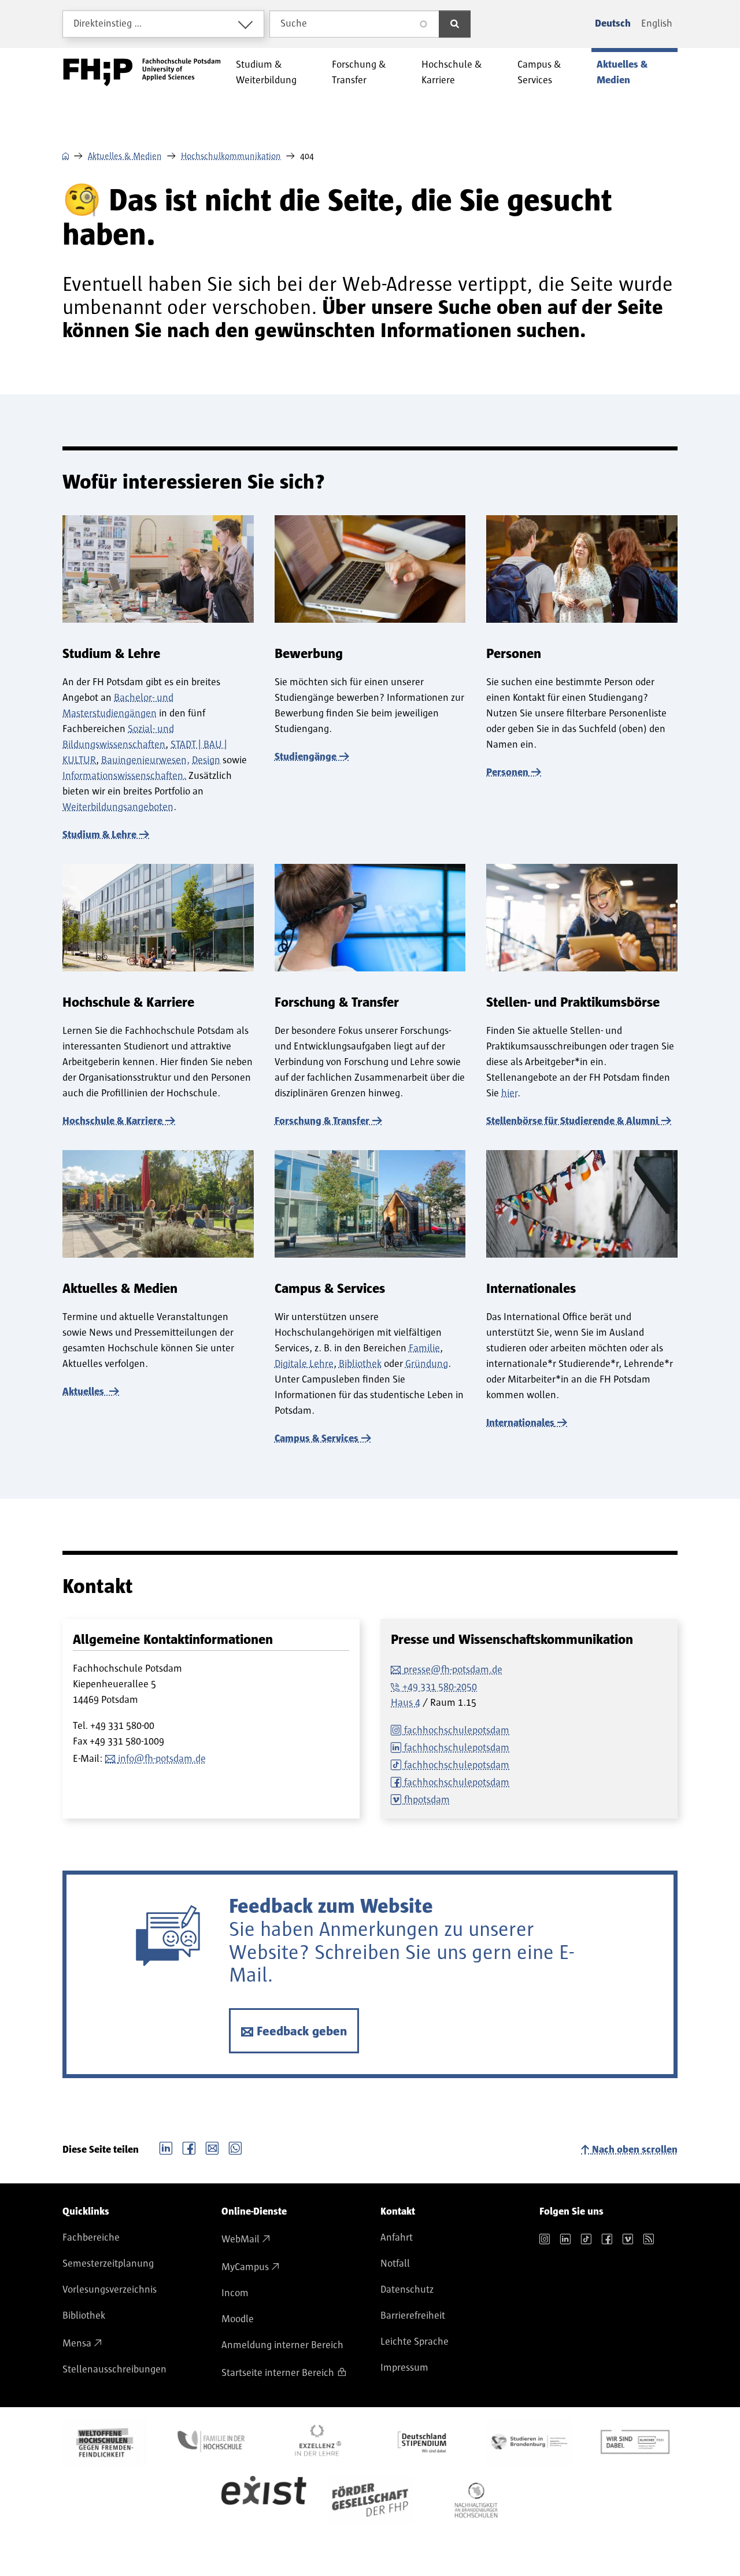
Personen (507, 773)
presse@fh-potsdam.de (453, 1670)
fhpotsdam (427, 1800)
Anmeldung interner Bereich (282, 2345)
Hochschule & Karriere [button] (452, 73)
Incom (235, 2293)
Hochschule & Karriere (112, 1121)
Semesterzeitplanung (108, 2264)
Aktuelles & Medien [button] (622, 73)
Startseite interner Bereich (278, 2373)
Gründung (427, 1364)
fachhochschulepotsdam (457, 1731)
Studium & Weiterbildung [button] (266, 73)
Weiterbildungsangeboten (118, 807)
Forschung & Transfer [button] (359, 73)
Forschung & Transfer (322, 1121)
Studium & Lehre (99, 835)
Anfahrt (397, 2238)
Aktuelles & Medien (125, 156)
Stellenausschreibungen (114, 2370)
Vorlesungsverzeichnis (110, 2290)
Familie (424, 1348)
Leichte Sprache (415, 2342)
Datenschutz (407, 2290)
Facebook (189, 2147)
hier (509, 1093)
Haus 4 (406, 1703)
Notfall (395, 2264)
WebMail (240, 2239)
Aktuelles (84, 1392)
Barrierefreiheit (413, 2316)
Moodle (238, 2319)
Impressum (404, 2368)
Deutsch (613, 24)
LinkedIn (166, 2147)
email (212, 2147)
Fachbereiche (91, 2238)
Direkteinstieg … (108, 24)
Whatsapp (235, 2147)
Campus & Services (317, 1439)
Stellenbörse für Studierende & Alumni (572, 1121)
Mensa (77, 2344)
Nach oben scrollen (635, 2150)
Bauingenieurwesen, (145, 760)
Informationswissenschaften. (124, 776)
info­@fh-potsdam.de (162, 1759)
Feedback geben (302, 2032)
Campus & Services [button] (539, 73)
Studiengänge (306, 757)
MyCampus (245, 2267)
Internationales (520, 1423)
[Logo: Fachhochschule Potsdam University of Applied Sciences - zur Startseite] (142, 72)
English (657, 24)
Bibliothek (360, 1364)
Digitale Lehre (304, 1364)
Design (206, 760)
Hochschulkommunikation (231, 156)
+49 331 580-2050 (440, 1687)
